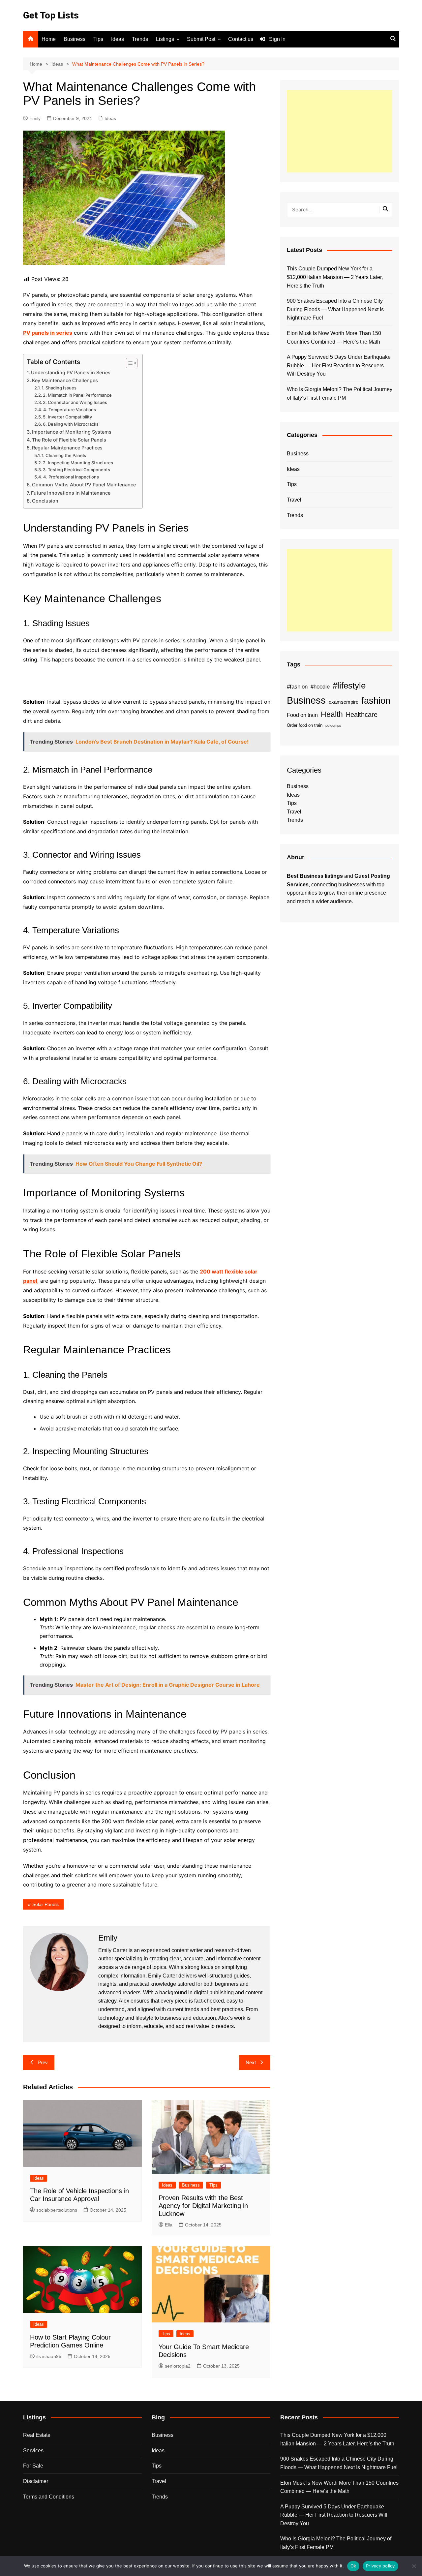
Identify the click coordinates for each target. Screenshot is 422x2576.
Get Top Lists (51, 15)
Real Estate (37, 2435)
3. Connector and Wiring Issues (75, 402)
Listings (165, 39)
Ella (169, 2225)
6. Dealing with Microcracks (71, 424)
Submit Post (201, 39)
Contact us (241, 39)
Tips (98, 39)
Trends (140, 39)
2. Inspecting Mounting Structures (78, 463)
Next (251, 2062)
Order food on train (305, 725)
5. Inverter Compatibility (67, 417)
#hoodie (320, 687)
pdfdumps (333, 725)
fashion (376, 701)
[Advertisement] (340, 131)
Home (49, 39)
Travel (294, 500)
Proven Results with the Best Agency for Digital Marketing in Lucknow (203, 2206)
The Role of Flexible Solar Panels (69, 440)
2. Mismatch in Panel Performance (77, 395)
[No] (414, 2566)
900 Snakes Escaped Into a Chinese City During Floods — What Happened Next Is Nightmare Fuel (335, 309)
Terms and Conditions (49, 2497)
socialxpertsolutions (57, 2210)
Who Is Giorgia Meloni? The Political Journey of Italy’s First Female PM (340, 394)
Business (75, 39)
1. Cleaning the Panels (64, 455)
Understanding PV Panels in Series (71, 372)
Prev (43, 2062)
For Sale (33, 2466)
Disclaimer (36, 2481)
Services (33, 2451)
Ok (353, 2566)
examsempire (344, 702)
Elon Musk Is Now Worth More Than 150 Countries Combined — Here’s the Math (334, 337)
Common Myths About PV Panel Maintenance (84, 485)
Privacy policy (380, 2566)
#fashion (297, 687)
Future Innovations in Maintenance (71, 493)
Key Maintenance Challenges (65, 380)
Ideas (118, 39)
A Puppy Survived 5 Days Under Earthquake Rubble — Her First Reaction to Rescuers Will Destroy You (339, 365)
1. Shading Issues (59, 388)
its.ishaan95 (49, 2356)
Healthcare (362, 715)
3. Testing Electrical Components (76, 470)
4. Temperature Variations (70, 410)
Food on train (302, 715)
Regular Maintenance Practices (67, 448)
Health (332, 714)
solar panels (45, 1904)
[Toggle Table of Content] (128, 363)
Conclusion (45, 501)
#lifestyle (349, 686)
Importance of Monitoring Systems (72, 432)
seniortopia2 (178, 2366)
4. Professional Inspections (71, 477)
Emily (35, 118)
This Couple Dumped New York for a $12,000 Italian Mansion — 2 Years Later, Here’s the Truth (335, 277)
